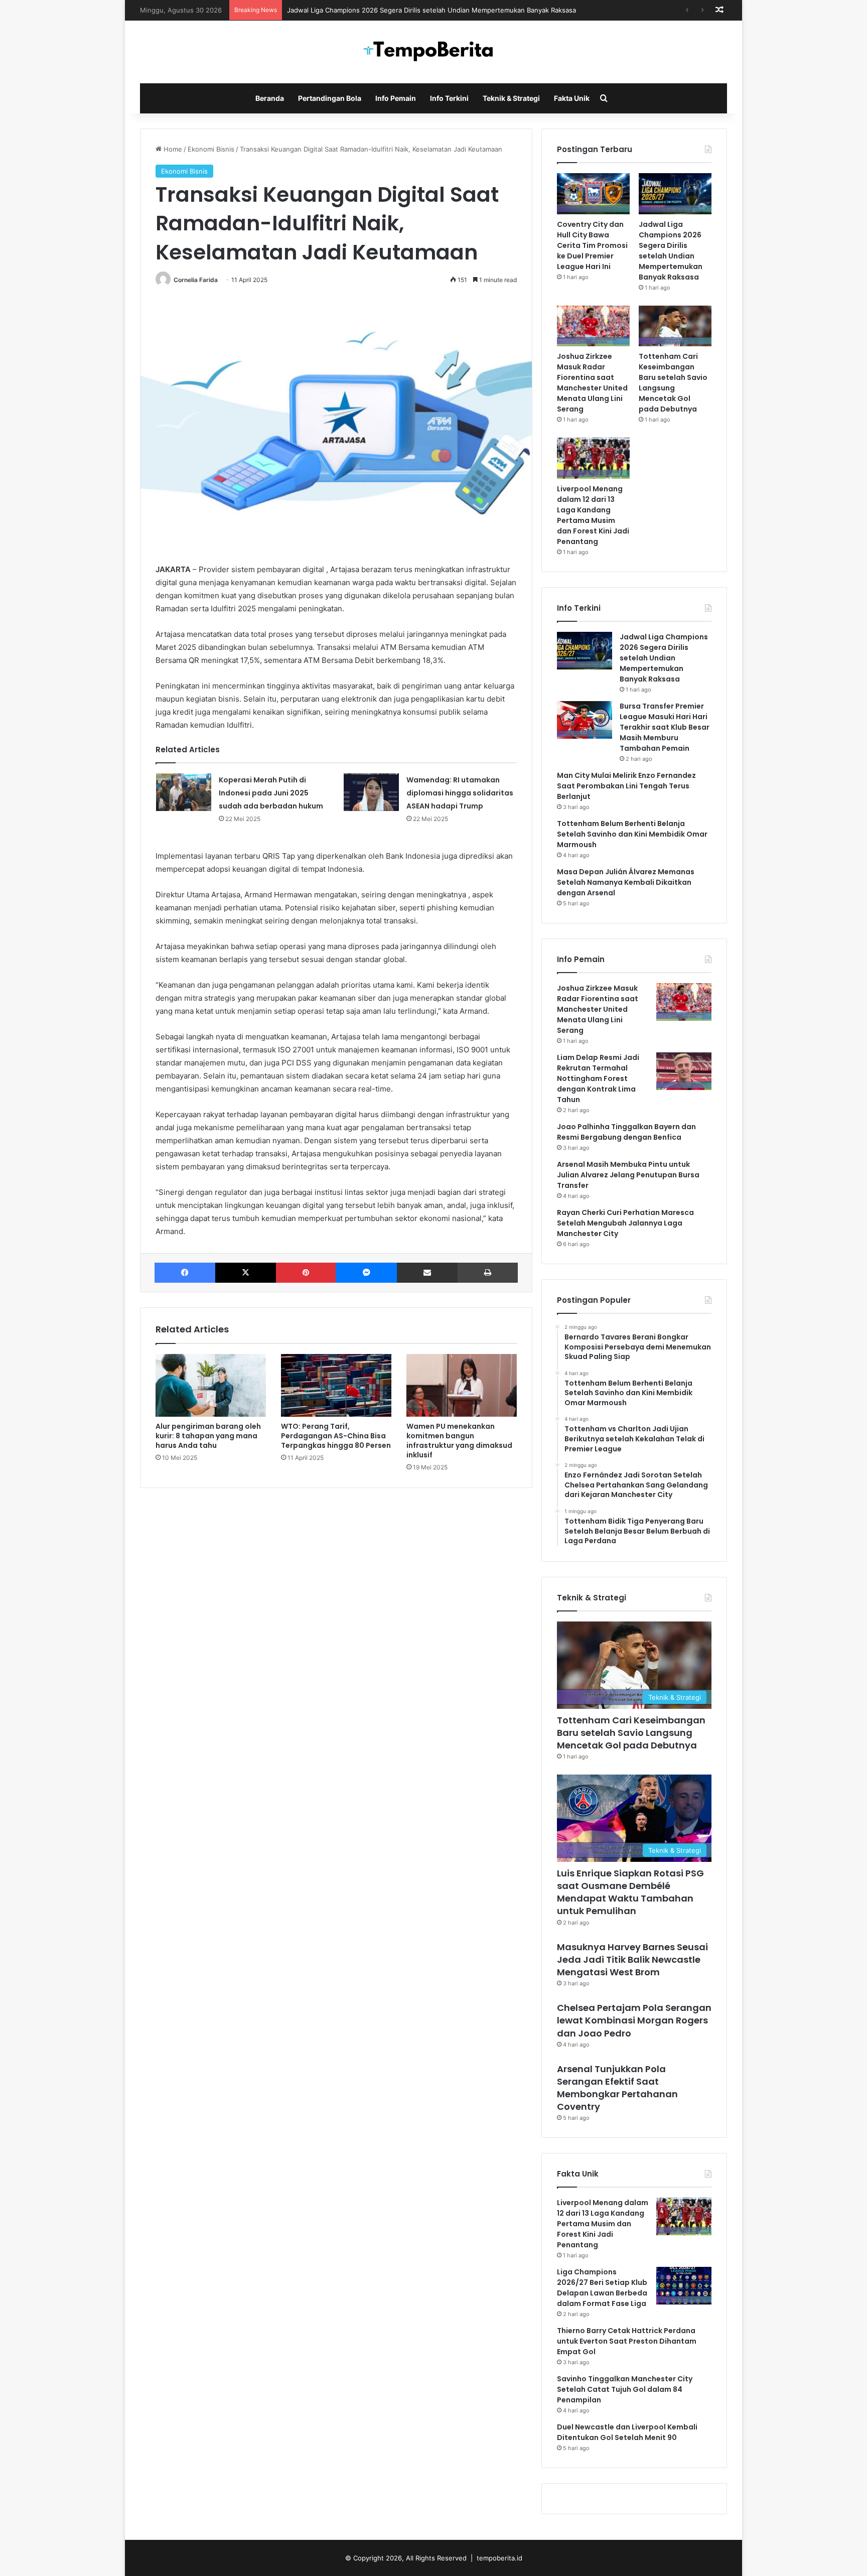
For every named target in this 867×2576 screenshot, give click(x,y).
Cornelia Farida (196, 280)
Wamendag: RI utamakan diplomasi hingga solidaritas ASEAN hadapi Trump (460, 793)
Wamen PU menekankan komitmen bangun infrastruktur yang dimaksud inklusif (459, 1441)
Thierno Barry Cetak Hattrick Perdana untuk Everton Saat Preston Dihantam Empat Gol (627, 2341)
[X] (246, 1273)
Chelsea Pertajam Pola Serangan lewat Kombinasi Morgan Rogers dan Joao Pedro (634, 2020)
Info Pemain (396, 98)
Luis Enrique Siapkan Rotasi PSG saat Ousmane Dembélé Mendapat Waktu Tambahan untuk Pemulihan (630, 1892)
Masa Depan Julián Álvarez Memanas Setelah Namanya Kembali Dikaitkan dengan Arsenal (626, 882)
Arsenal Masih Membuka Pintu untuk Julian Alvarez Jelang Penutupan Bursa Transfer (628, 1175)
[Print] (488, 1273)
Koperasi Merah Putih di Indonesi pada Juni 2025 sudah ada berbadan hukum (271, 793)
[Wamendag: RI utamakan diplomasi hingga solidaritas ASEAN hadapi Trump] (371, 792)
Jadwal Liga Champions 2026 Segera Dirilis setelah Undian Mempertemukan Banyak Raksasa (431, 10)
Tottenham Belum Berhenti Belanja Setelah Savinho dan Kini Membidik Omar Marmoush (632, 834)
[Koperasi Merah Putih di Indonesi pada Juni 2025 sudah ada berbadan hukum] (184, 792)
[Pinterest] (306, 1273)
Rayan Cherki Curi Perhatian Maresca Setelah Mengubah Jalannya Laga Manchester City (625, 1223)
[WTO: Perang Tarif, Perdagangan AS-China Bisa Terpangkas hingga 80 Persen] (336, 1385)
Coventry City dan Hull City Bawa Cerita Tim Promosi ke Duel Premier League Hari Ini (592, 245)
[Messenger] (366, 1273)
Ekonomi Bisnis (211, 149)
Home (172, 149)
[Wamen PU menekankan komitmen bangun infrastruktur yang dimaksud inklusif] (462, 1385)
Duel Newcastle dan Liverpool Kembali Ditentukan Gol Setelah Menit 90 (627, 2432)
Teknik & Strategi (511, 98)
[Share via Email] (427, 1273)
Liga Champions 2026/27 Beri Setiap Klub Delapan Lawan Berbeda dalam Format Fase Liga (602, 2288)
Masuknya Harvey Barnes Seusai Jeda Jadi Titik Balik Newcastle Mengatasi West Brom (632, 1959)
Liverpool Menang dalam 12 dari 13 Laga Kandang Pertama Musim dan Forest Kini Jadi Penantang (593, 515)
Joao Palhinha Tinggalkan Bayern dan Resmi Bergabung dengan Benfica (626, 1132)
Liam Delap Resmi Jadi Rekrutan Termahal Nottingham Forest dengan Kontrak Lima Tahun (598, 1078)
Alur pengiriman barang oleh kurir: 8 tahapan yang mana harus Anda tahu (208, 1436)
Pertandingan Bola (330, 98)
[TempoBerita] (434, 52)
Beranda (270, 98)
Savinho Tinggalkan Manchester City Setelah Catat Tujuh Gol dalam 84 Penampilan (625, 2389)
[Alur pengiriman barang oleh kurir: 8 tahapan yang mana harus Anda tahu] (211, 1385)
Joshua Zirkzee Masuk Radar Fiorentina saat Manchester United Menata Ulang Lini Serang (592, 383)
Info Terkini (449, 98)
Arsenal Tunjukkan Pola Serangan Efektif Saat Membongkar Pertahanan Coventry (617, 2088)
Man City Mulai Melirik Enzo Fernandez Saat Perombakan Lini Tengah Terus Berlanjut (626, 786)
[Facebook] (185, 1273)
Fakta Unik (572, 98)
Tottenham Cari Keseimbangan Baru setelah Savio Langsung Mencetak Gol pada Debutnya (673, 383)
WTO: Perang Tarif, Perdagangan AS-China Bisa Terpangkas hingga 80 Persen (336, 1436)
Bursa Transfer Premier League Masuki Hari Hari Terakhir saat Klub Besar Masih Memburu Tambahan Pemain (665, 727)
